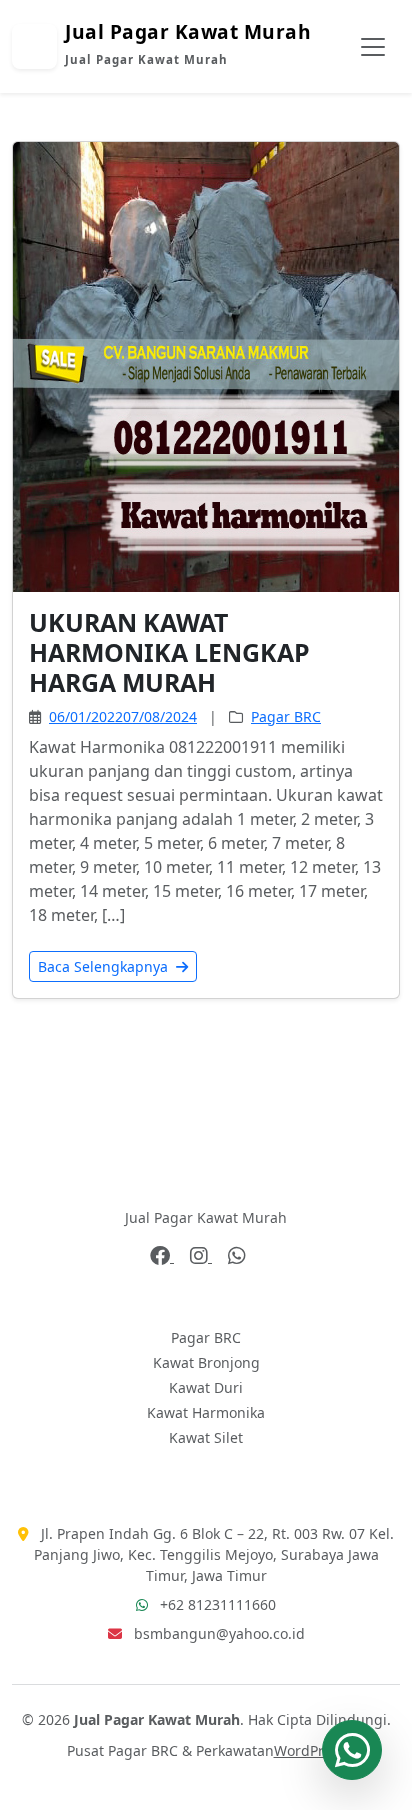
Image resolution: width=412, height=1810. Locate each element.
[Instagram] (201, 1256)
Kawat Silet (206, 1437)
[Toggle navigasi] (373, 47)
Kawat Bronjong (206, 1362)
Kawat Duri (206, 1387)
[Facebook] (162, 1256)
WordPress (310, 1750)
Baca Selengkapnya (105, 966)
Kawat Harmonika (206, 1412)
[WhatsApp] (237, 1256)
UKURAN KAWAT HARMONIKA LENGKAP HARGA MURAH (169, 652)
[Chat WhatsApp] (352, 1750)
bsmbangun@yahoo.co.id (219, 1633)
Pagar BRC (286, 716)
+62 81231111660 (218, 1604)
